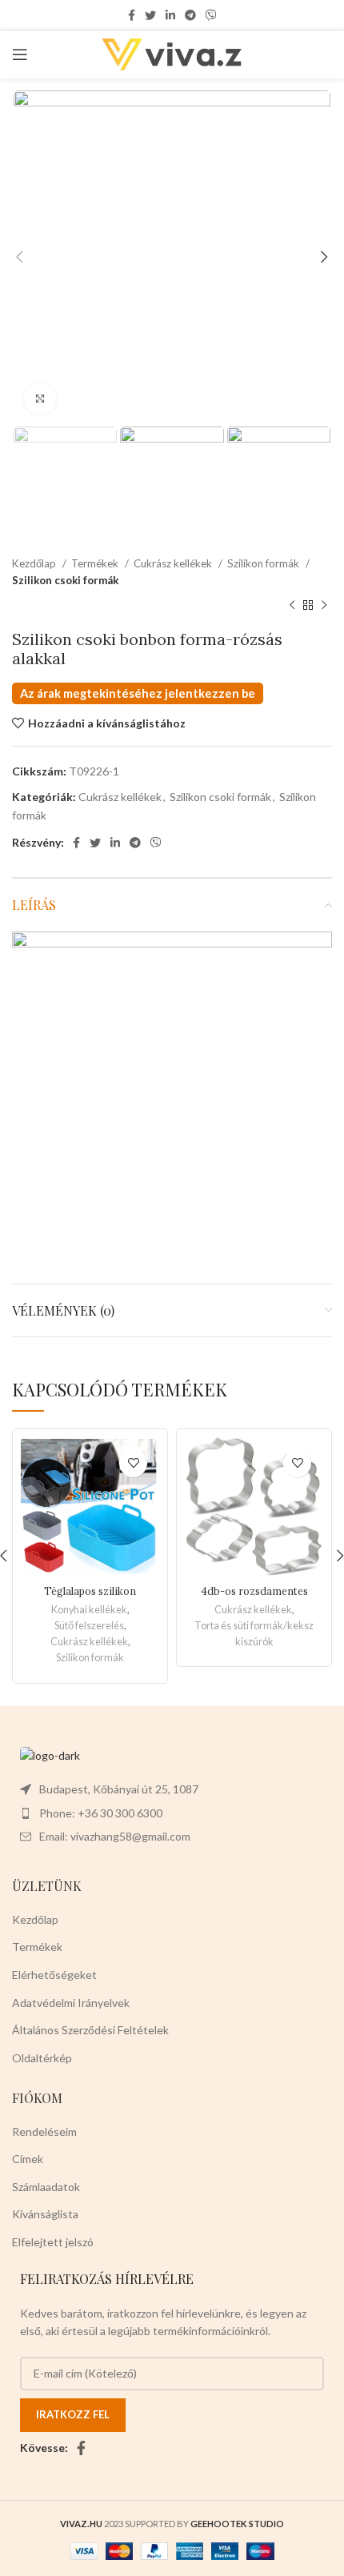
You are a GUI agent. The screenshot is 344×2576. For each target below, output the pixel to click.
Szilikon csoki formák (65, 580)
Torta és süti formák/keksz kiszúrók (254, 1634)
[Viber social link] (211, 15)
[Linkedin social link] (170, 15)
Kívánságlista (45, 2214)
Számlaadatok (46, 2187)
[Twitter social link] (150, 15)
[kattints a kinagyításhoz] (40, 399)
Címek (28, 2159)
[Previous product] (292, 606)
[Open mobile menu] (20, 54)
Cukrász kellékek (174, 563)
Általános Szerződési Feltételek (90, 2030)
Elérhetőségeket (54, 1975)
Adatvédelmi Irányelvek (71, 2003)
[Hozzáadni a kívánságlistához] (133, 1463)
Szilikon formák (264, 563)
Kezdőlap (35, 563)
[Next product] (324, 606)
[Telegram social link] (190, 15)
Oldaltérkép (42, 2058)
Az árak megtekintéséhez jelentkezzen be (138, 693)
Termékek (96, 563)
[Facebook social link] (132, 15)
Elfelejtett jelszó (53, 2242)
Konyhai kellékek (89, 1610)
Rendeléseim (44, 2131)
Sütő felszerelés (89, 1626)
